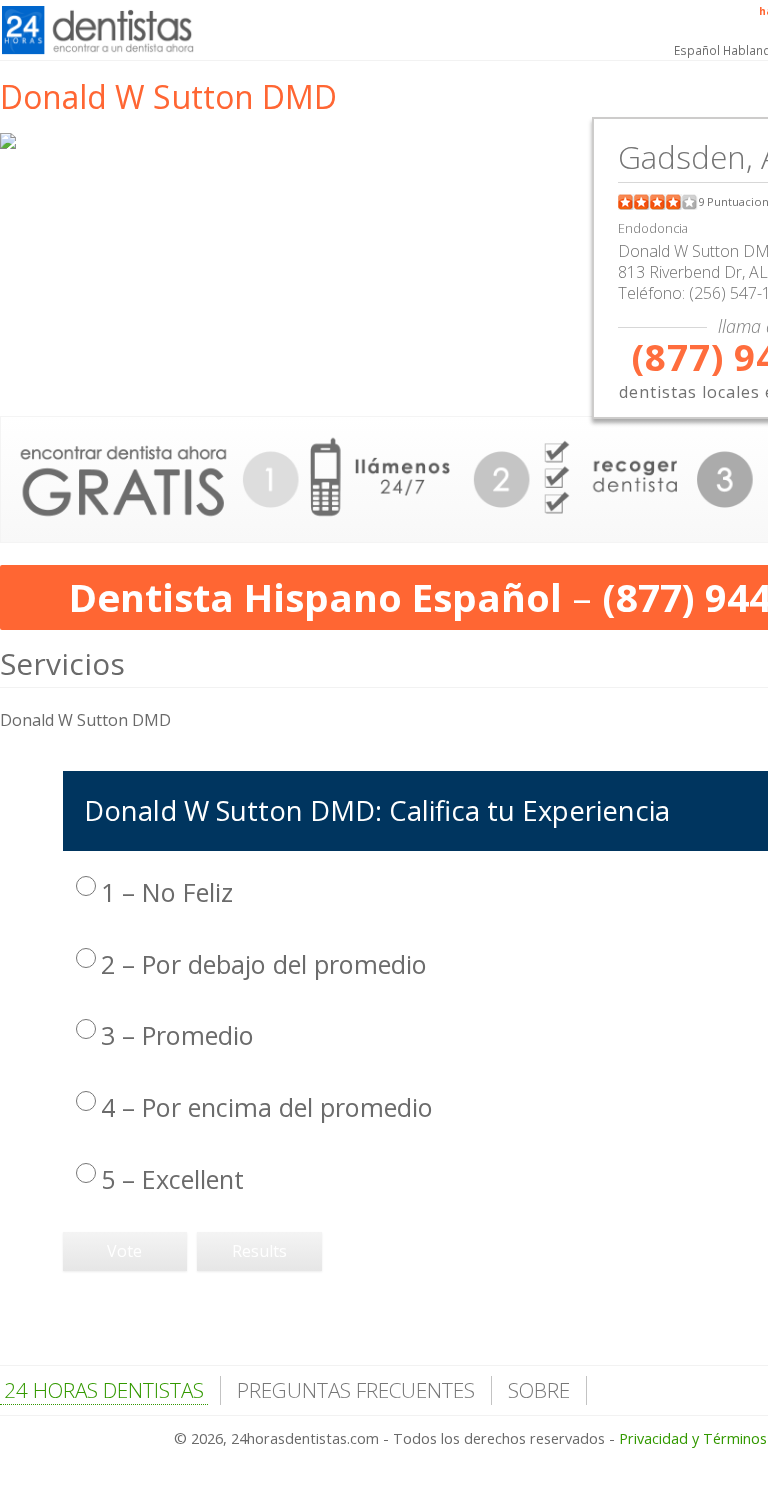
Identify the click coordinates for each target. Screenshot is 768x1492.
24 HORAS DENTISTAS (104, 1390)
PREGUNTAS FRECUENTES (356, 1390)
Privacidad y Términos (693, 1438)
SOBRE (539, 1390)
